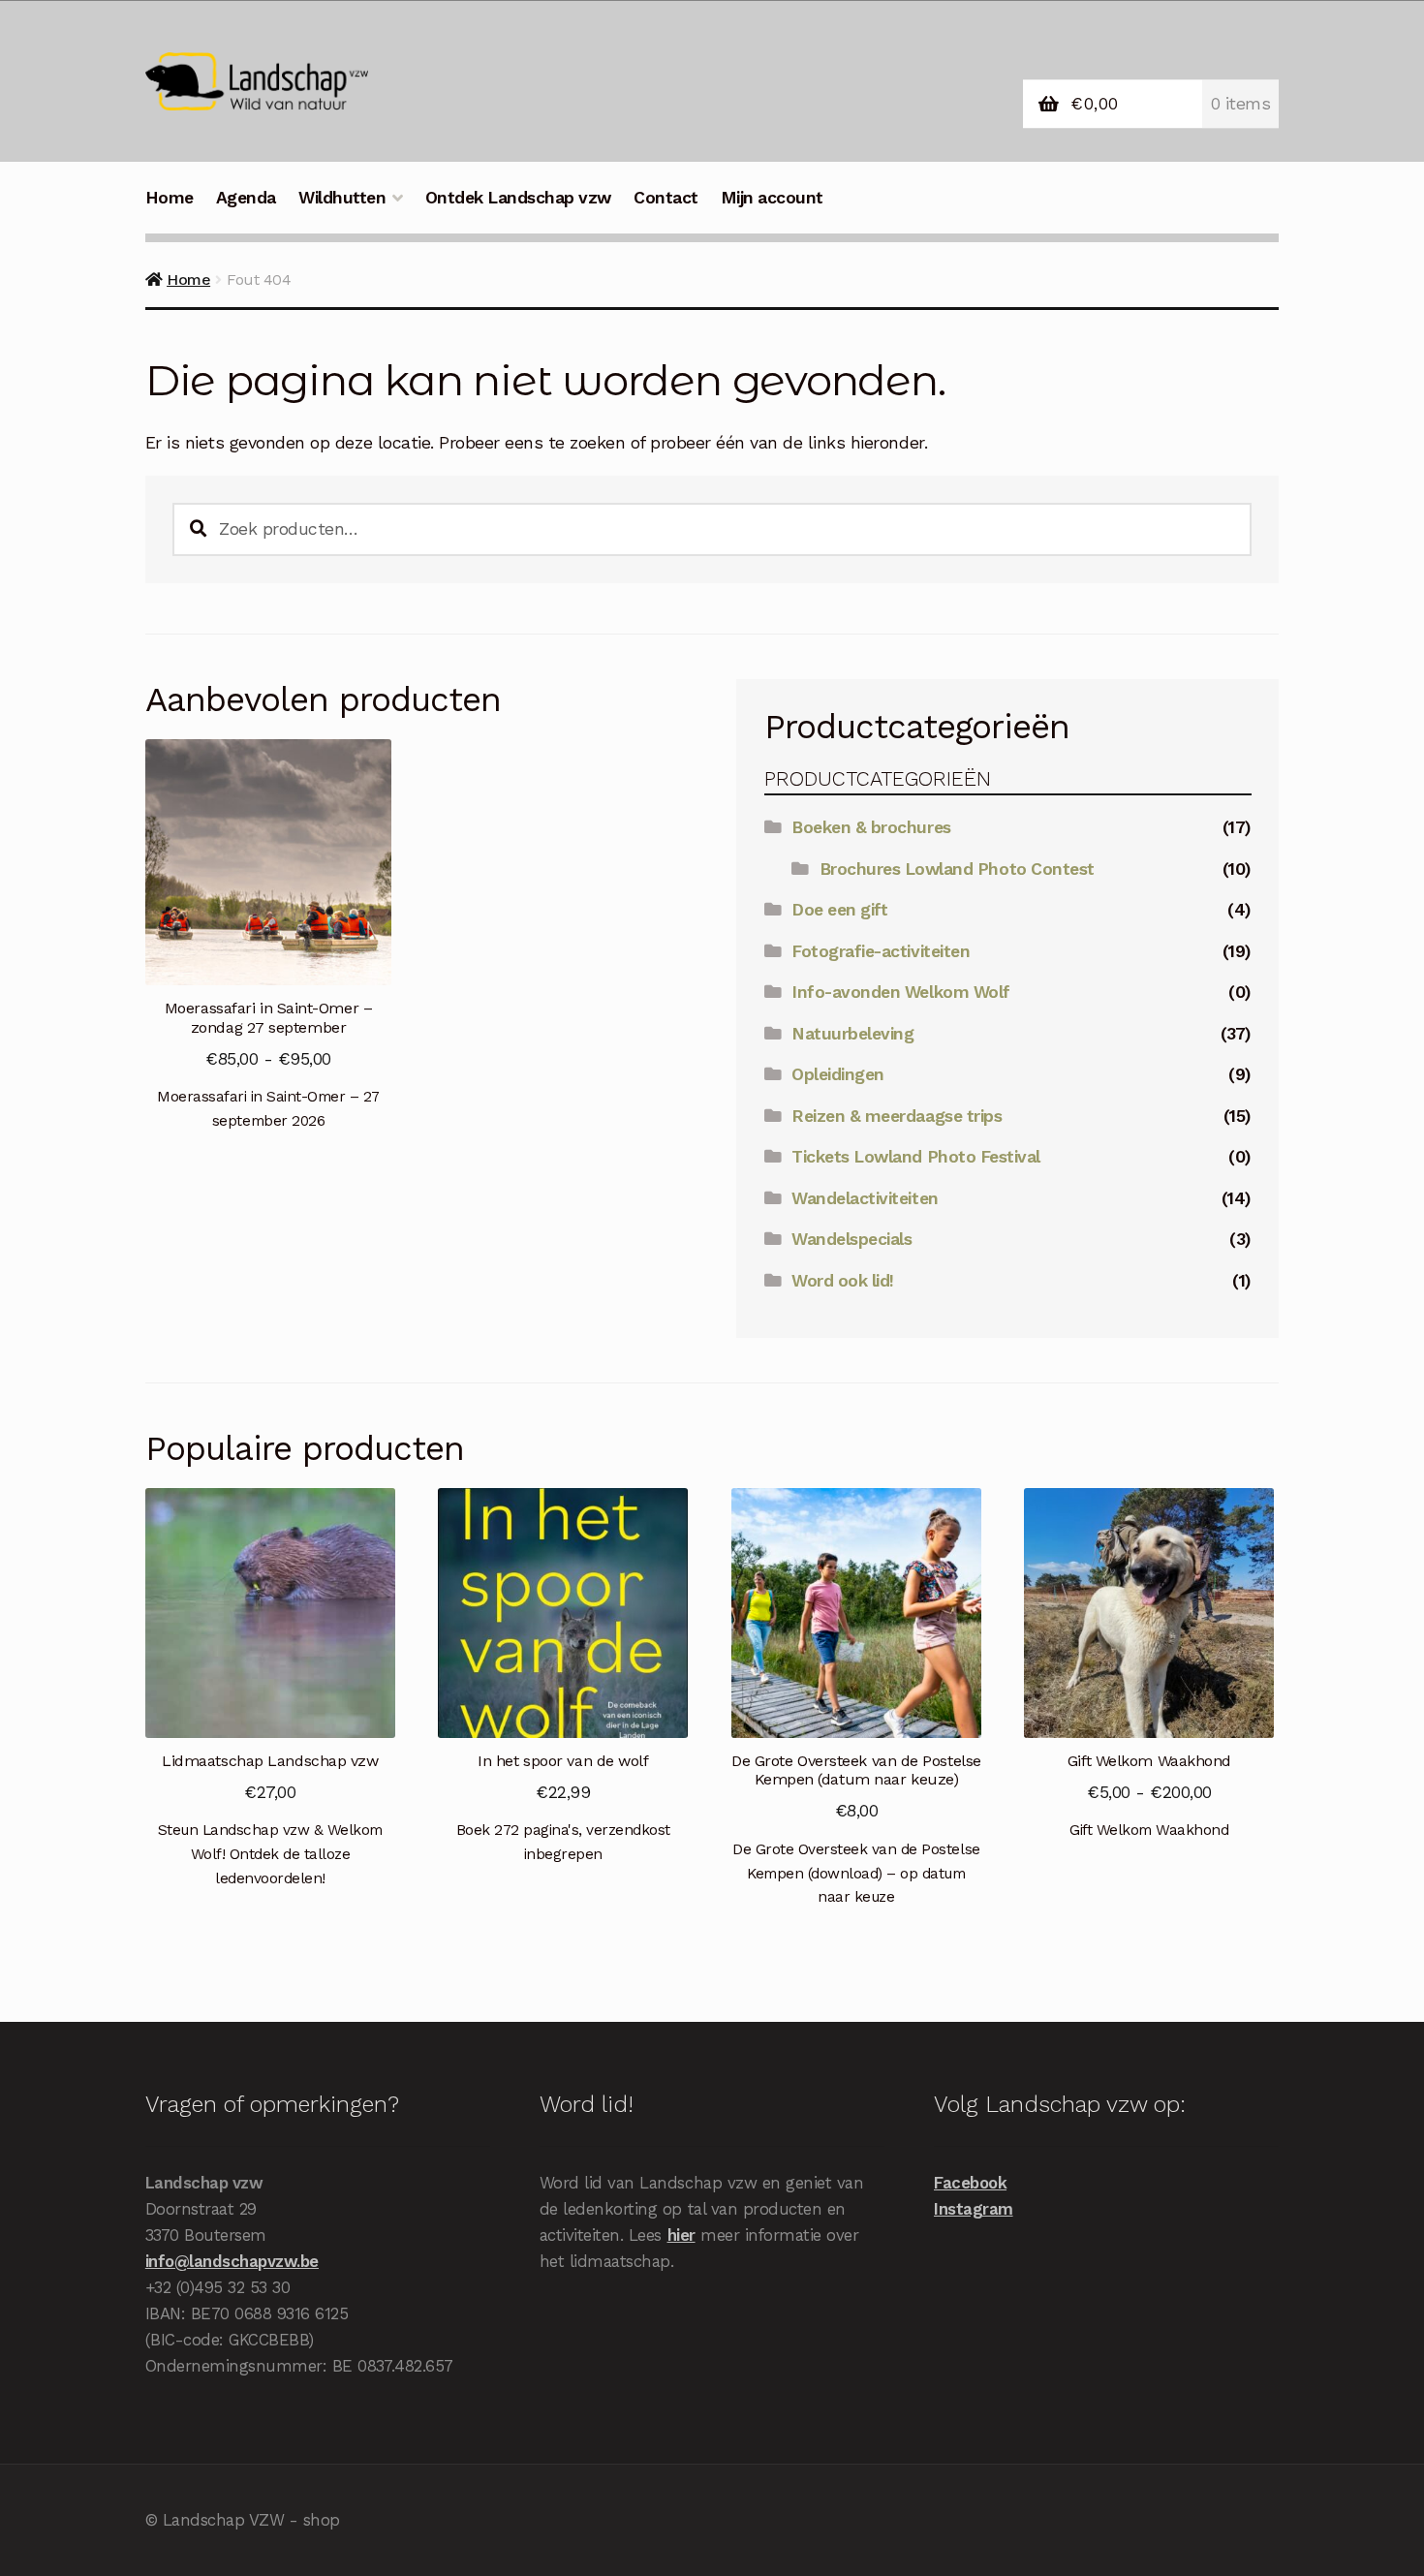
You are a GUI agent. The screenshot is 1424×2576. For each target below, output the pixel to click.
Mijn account (772, 198)
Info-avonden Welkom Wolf (900, 992)
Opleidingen (838, 1074)
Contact (666, 198)
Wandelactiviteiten (865, 1198)
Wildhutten (342, 198)
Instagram (974, 2209)
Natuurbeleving (852, 1034)
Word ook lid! (843, 1281)
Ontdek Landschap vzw (518, 198)
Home (170, 198)
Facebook (970, 2183)
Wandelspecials (851, 1239)
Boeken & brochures (871, 827)
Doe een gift (839, 910)
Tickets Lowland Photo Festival (915, 1157)
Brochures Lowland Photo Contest (957, 869)
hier (681, 2235)
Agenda (246, 198)
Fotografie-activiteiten (881, 951)
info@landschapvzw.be (232, 2261)
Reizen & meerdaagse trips (897, 1116)
